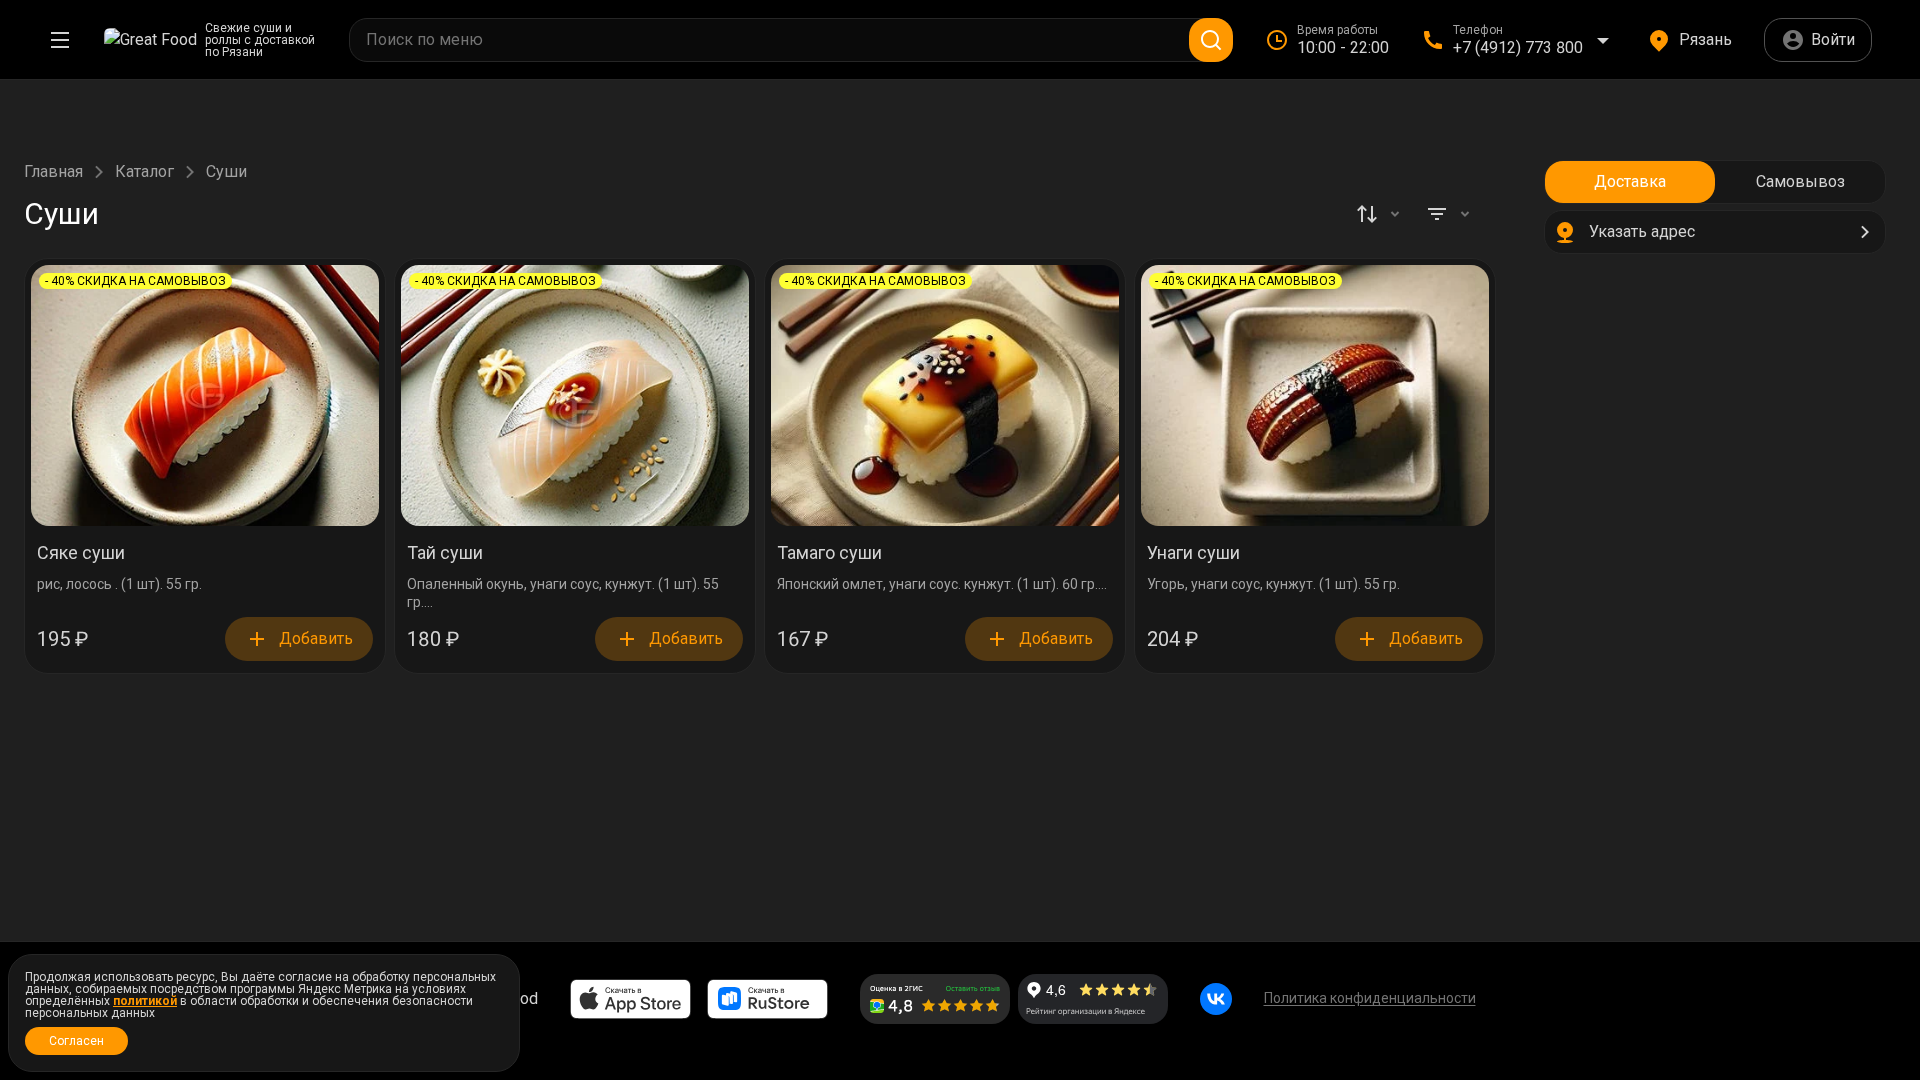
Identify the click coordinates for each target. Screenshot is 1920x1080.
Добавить (316, 638)
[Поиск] (1211, 40)
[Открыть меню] (60, 40)
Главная (53, 172)
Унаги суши (1193, 553)
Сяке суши (81, 553)
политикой (145, 1001)
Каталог (144, 172)
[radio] (1630, 182)
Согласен (76, 1041)
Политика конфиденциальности (1370, 998)
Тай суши (445, 553)
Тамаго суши (829, 553)
